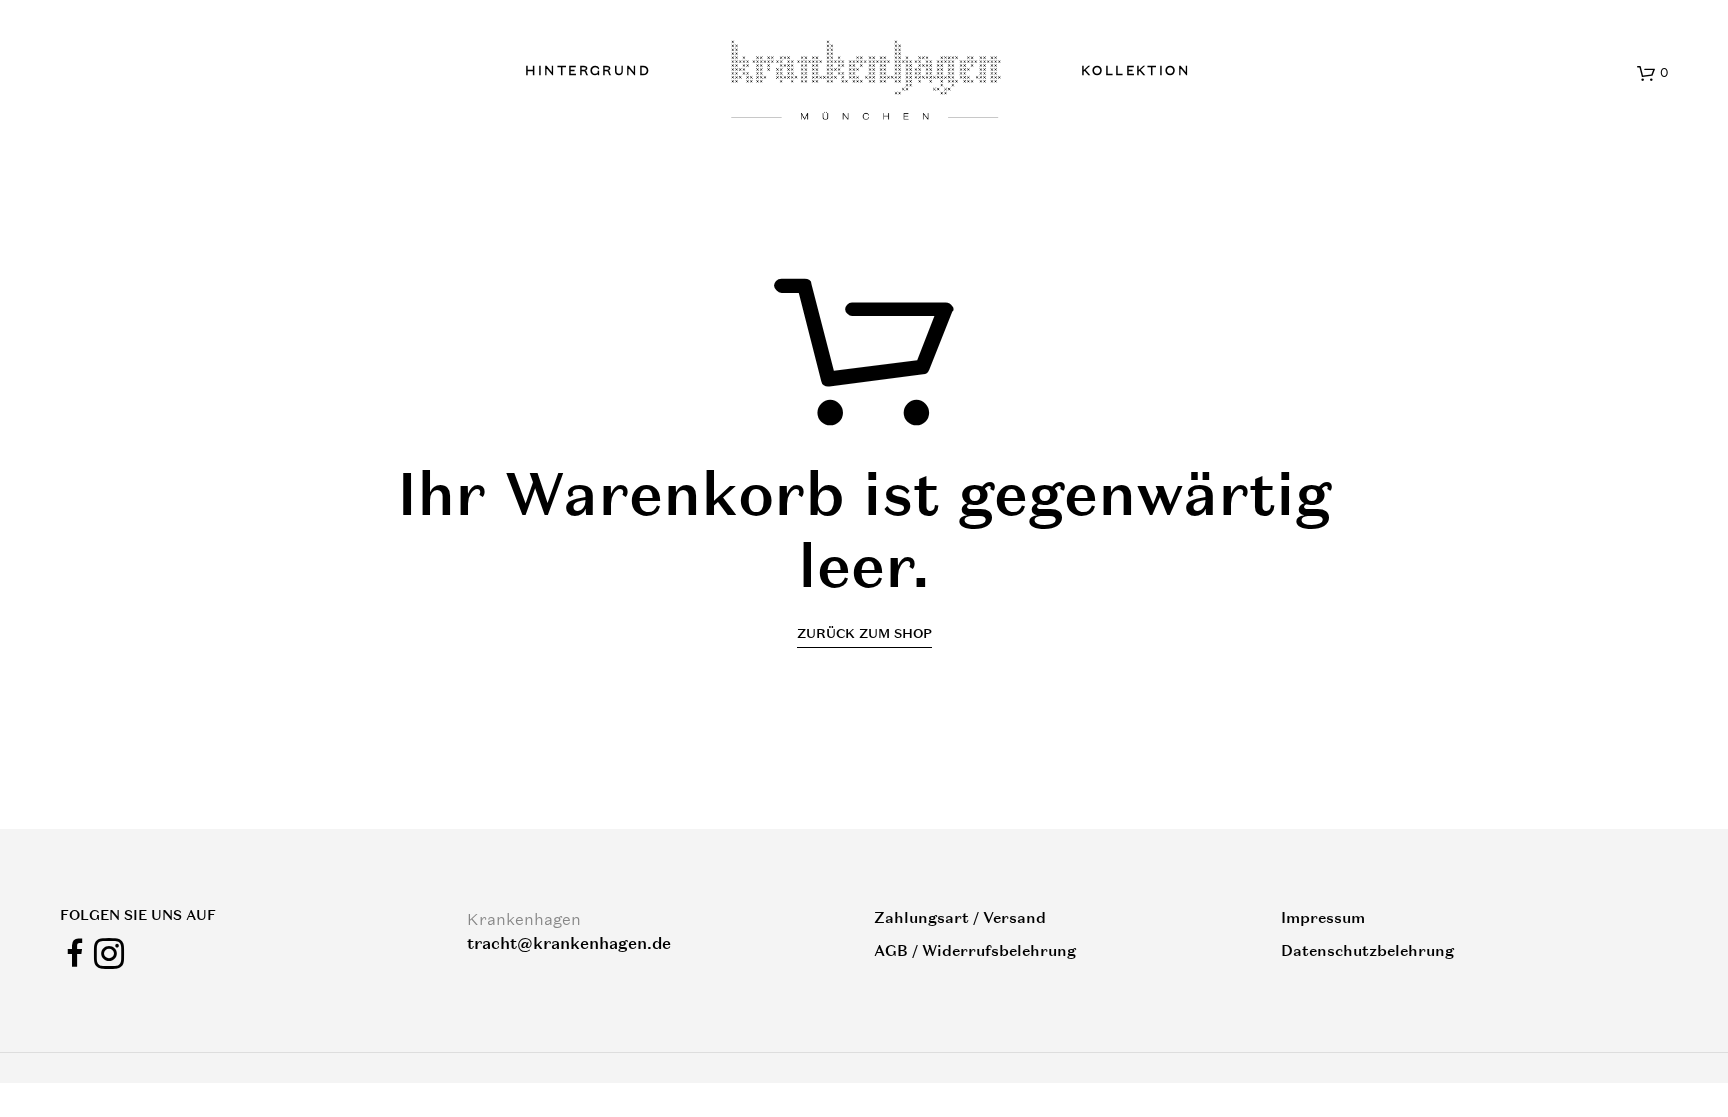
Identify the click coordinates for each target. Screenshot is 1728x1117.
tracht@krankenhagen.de (569, 943)
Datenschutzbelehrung (1367, 950)
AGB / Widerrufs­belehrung (975, 950)
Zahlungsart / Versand (960, 917)
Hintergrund (588, 70)
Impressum (1323, 917)
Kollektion (1135, 70)
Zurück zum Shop (864, 633)
